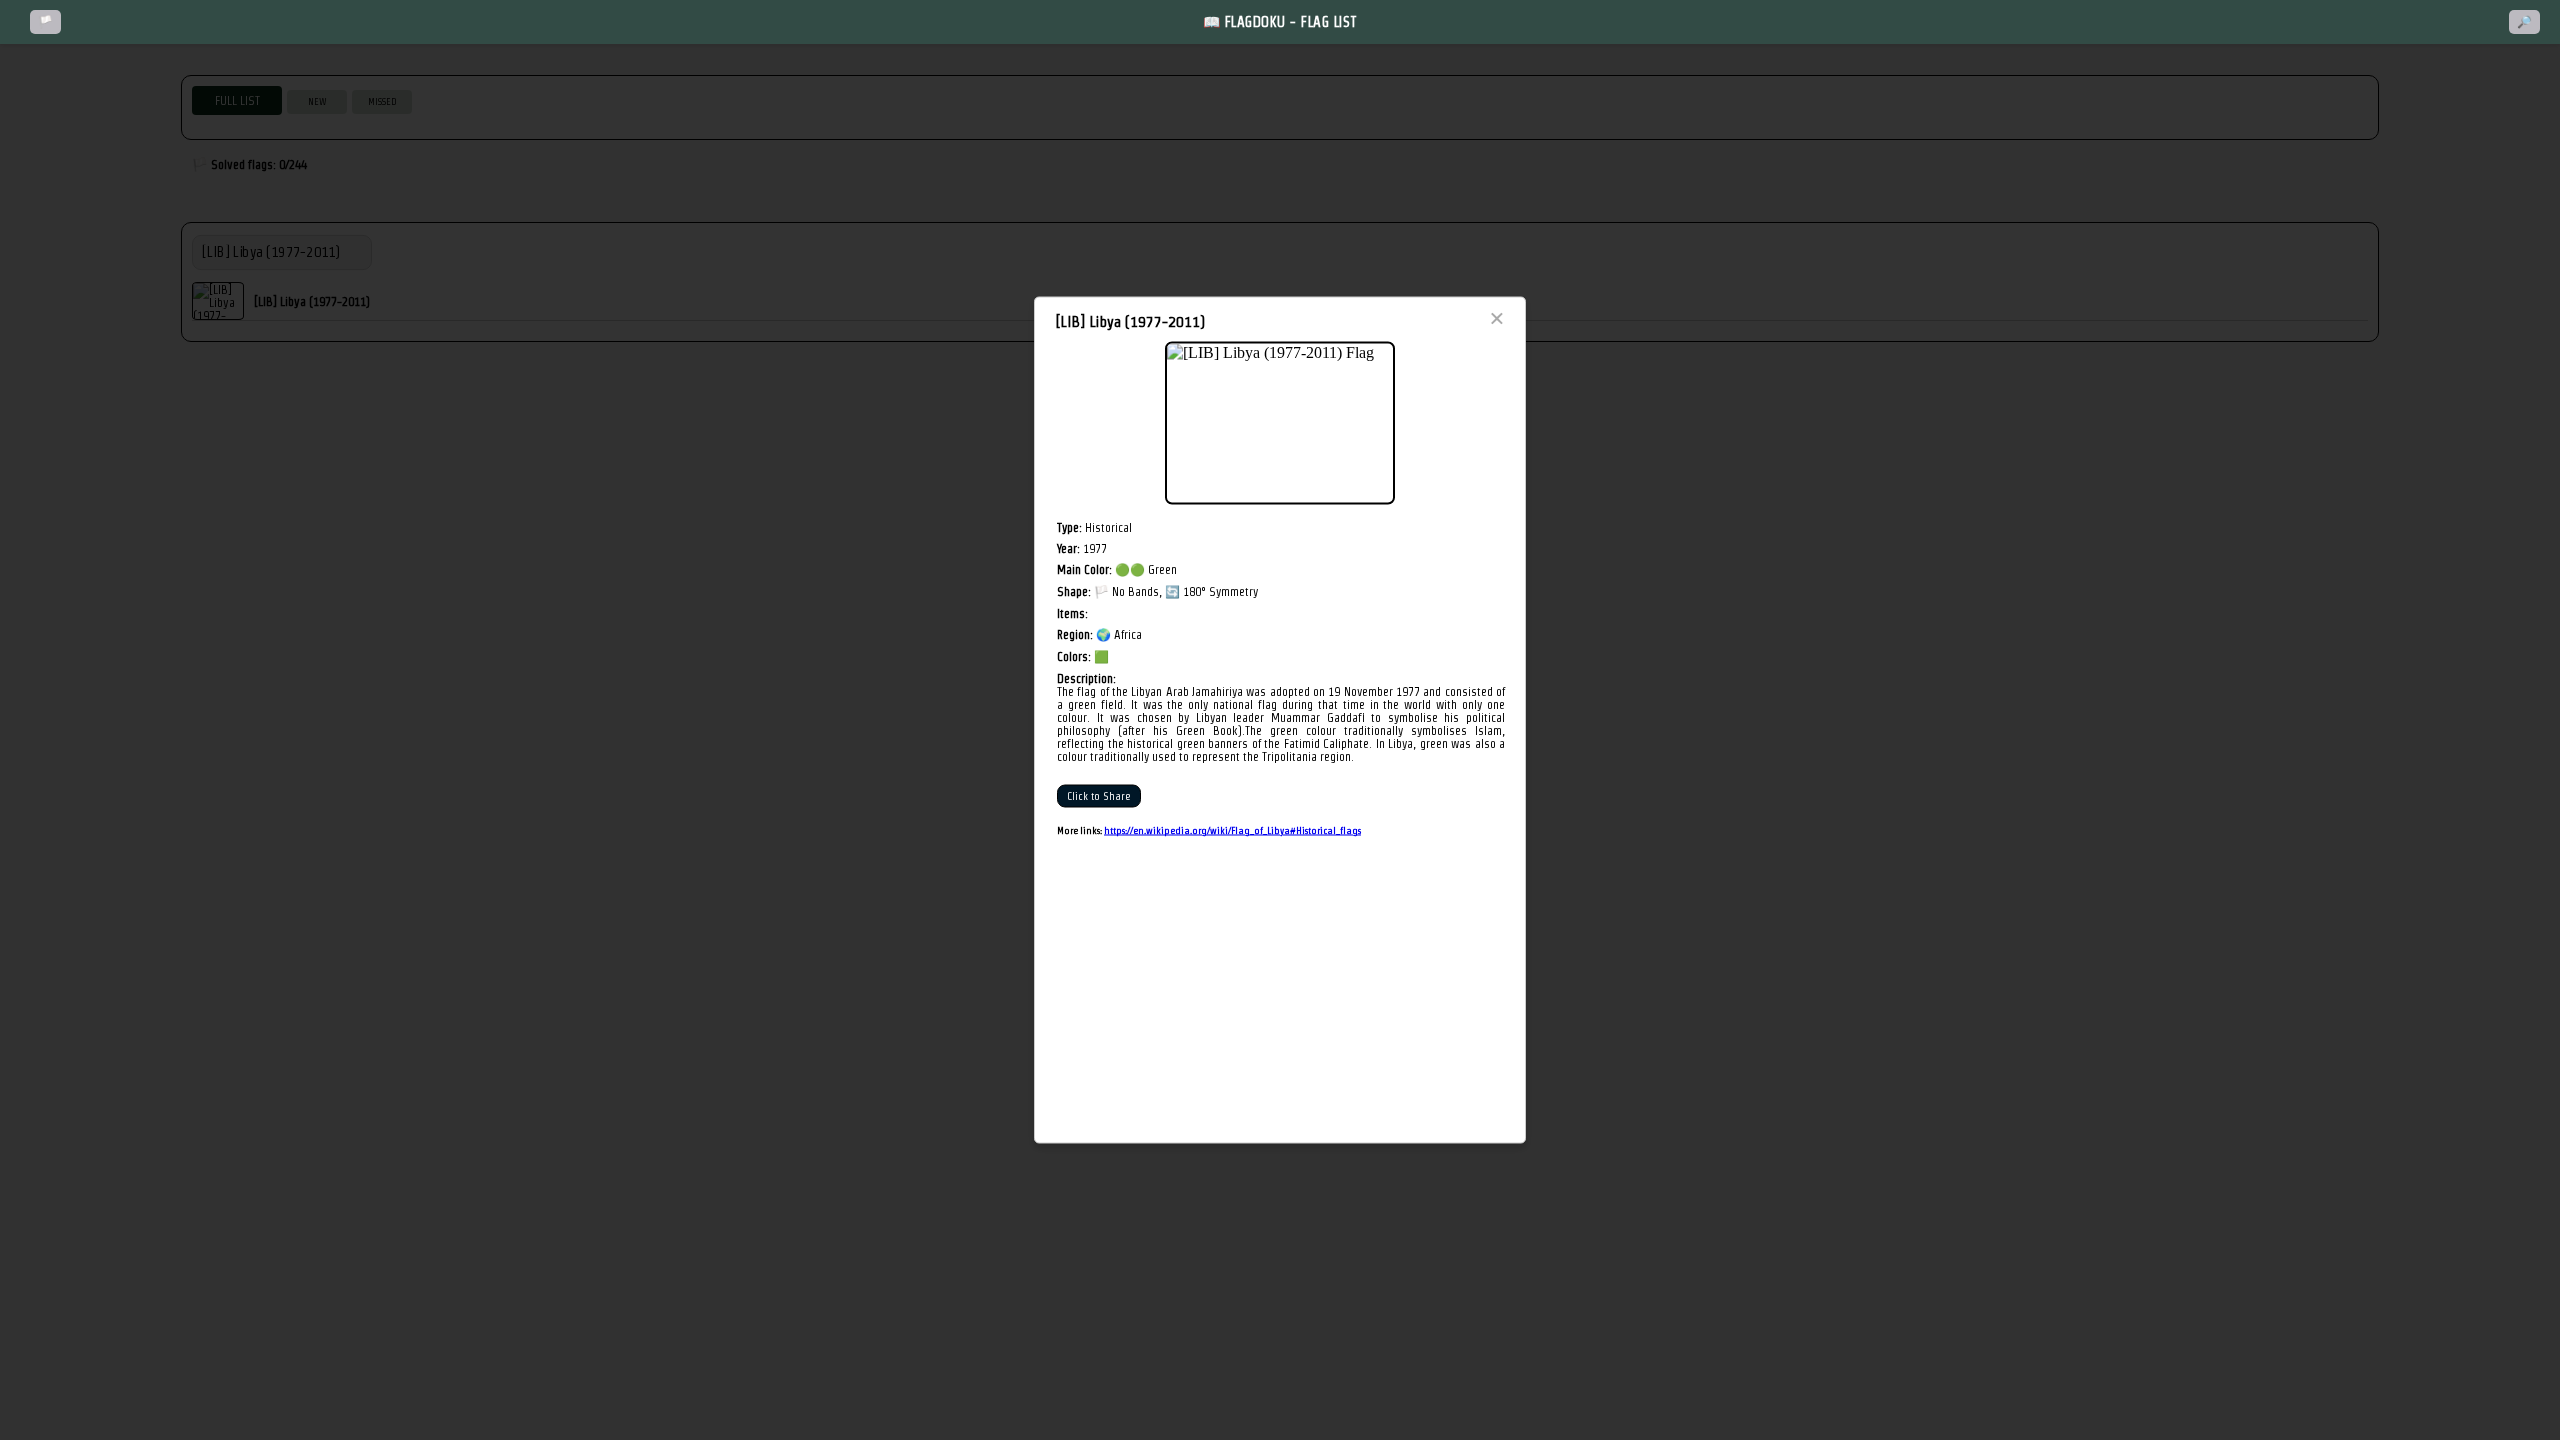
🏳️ (45, 22)
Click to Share (1099, 796)
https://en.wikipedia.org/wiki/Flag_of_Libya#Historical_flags (1232, 830)
